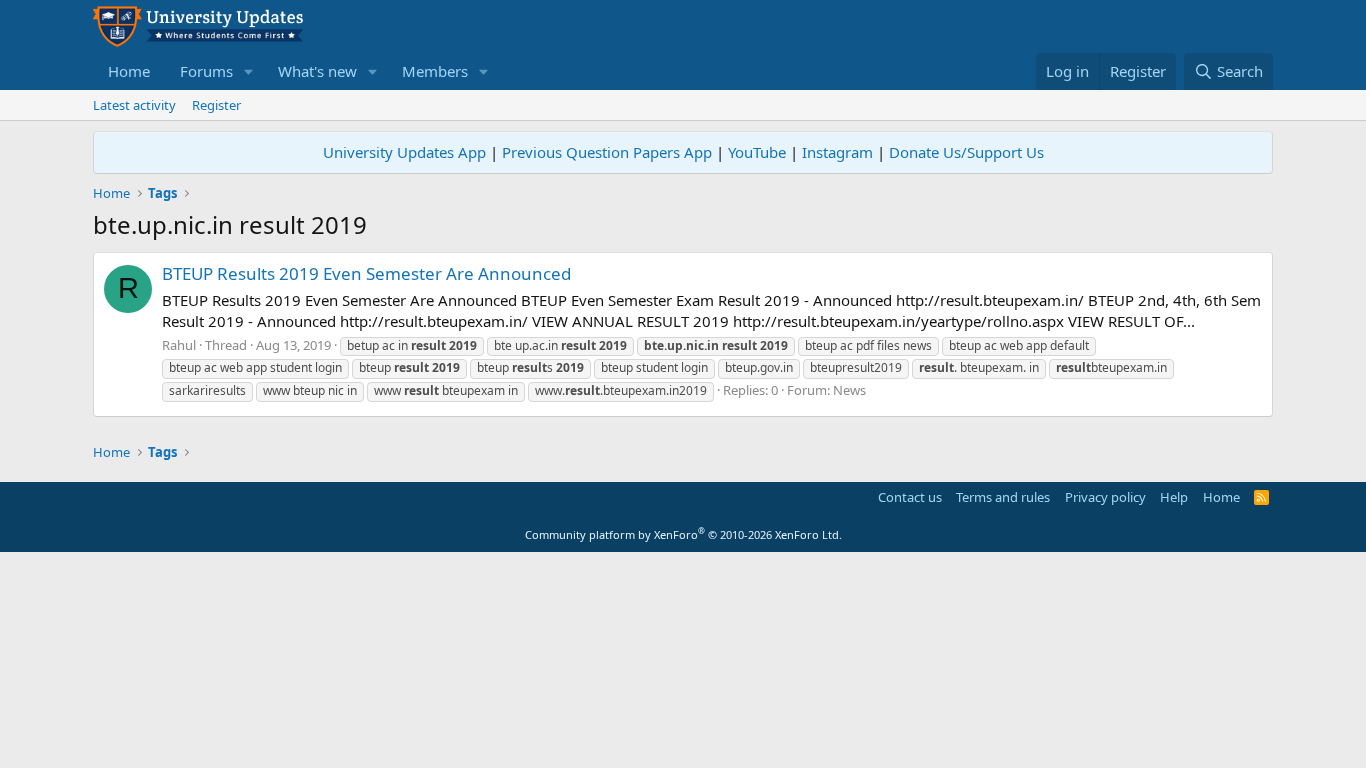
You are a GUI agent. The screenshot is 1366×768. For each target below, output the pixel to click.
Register (216, 105)
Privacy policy (1105, 497)
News (849, 390)
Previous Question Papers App (607, 152)
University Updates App (404, 152)
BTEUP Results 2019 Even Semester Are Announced (366, 273)
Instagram (837, 152)
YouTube (757, 152)
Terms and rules (1003, 497)
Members (435, 71)
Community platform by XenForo (683, 534)
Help (1174, 497)
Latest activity (134, 105)
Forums (206, 71)
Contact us (910, 497)
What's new (317, 71)
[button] (249, 71)
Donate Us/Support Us (966, 152)
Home (129, 71)
